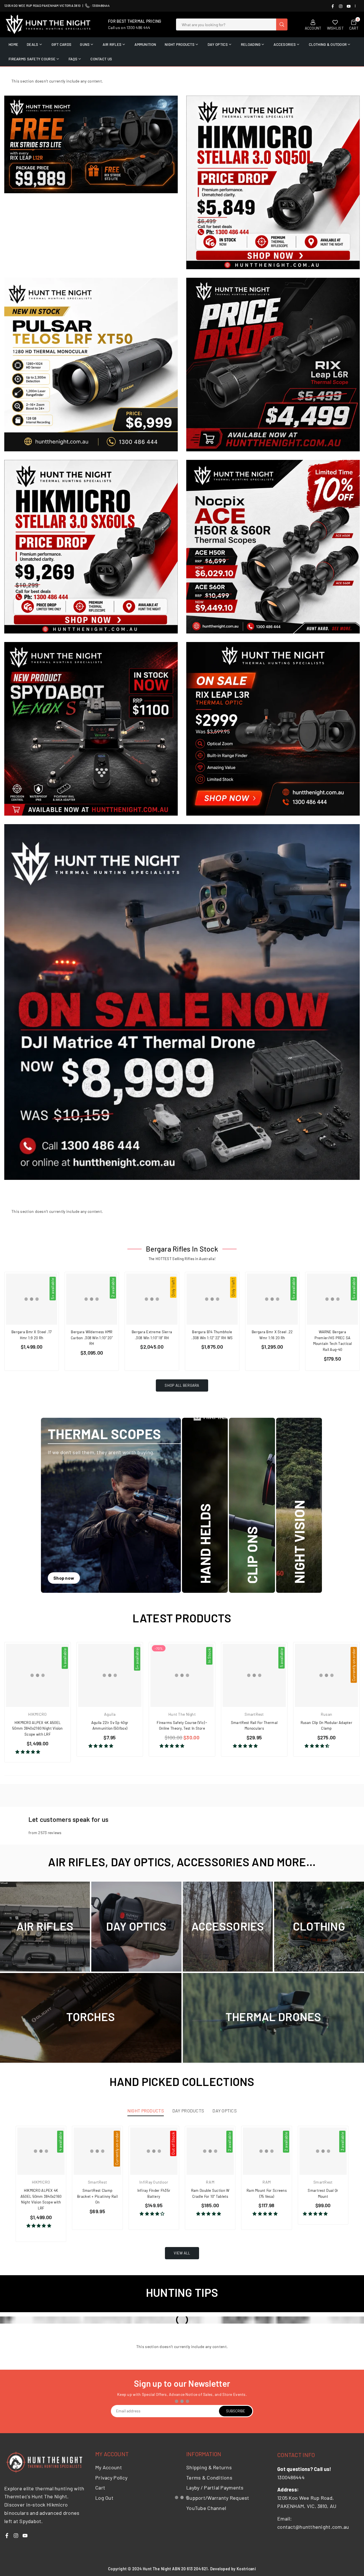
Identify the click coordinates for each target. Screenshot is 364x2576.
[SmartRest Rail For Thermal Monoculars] (254, 1675)
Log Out (104, 2498)
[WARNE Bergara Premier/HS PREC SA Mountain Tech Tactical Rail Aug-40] (332, 1299)
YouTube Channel (206, 2508)
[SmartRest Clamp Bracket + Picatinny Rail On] (97, 2151)
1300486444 (101, 6)
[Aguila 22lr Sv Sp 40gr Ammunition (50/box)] (110, 1675)
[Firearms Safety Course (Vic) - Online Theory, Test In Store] (182, 1675)
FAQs (73, 59)
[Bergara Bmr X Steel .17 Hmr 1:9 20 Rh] (32, 1299)
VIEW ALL (182, 2253)
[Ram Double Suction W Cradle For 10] (210, 2151)
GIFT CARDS (62, 44)
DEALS (32, 44)
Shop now (64, 1578)
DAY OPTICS (218, 44)
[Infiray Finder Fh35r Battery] (154, 2151)
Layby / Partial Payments (215, 2487)
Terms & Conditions (209, 2478)
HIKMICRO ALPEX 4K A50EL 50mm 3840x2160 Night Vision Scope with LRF (38, 1729)
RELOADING (251, 44)
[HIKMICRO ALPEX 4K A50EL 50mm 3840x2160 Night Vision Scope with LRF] (38, 1675)
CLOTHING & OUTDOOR (328, 44)
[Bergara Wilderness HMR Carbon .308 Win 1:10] (92, 1299)
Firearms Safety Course (32, 59)
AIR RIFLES (112, 44)
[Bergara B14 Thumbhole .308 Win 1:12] (212, 1299)
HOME (13, 44)
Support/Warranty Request (218, 2498)
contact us (101, 59)
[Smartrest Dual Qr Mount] (323, 2151)
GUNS (85, 44)
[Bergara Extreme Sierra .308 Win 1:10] (152, 1299)
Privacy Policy (111, 2478)
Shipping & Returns (209, 2467)
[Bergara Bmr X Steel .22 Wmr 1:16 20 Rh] (272, 1299)
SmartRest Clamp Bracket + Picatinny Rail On (97, 2196)
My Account (109, 2467)
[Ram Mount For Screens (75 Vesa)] (266, 2151)
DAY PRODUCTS (188, 2111)
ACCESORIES (285, 44)
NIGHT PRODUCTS (180, 44)
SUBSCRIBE (236, 2411)
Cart (100, 2487)
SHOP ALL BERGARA (182, 1385)
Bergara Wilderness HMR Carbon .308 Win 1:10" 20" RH (92, 1338)
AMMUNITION (145, 44)
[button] (28, 1752)
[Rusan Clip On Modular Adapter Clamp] (326, 1675)
